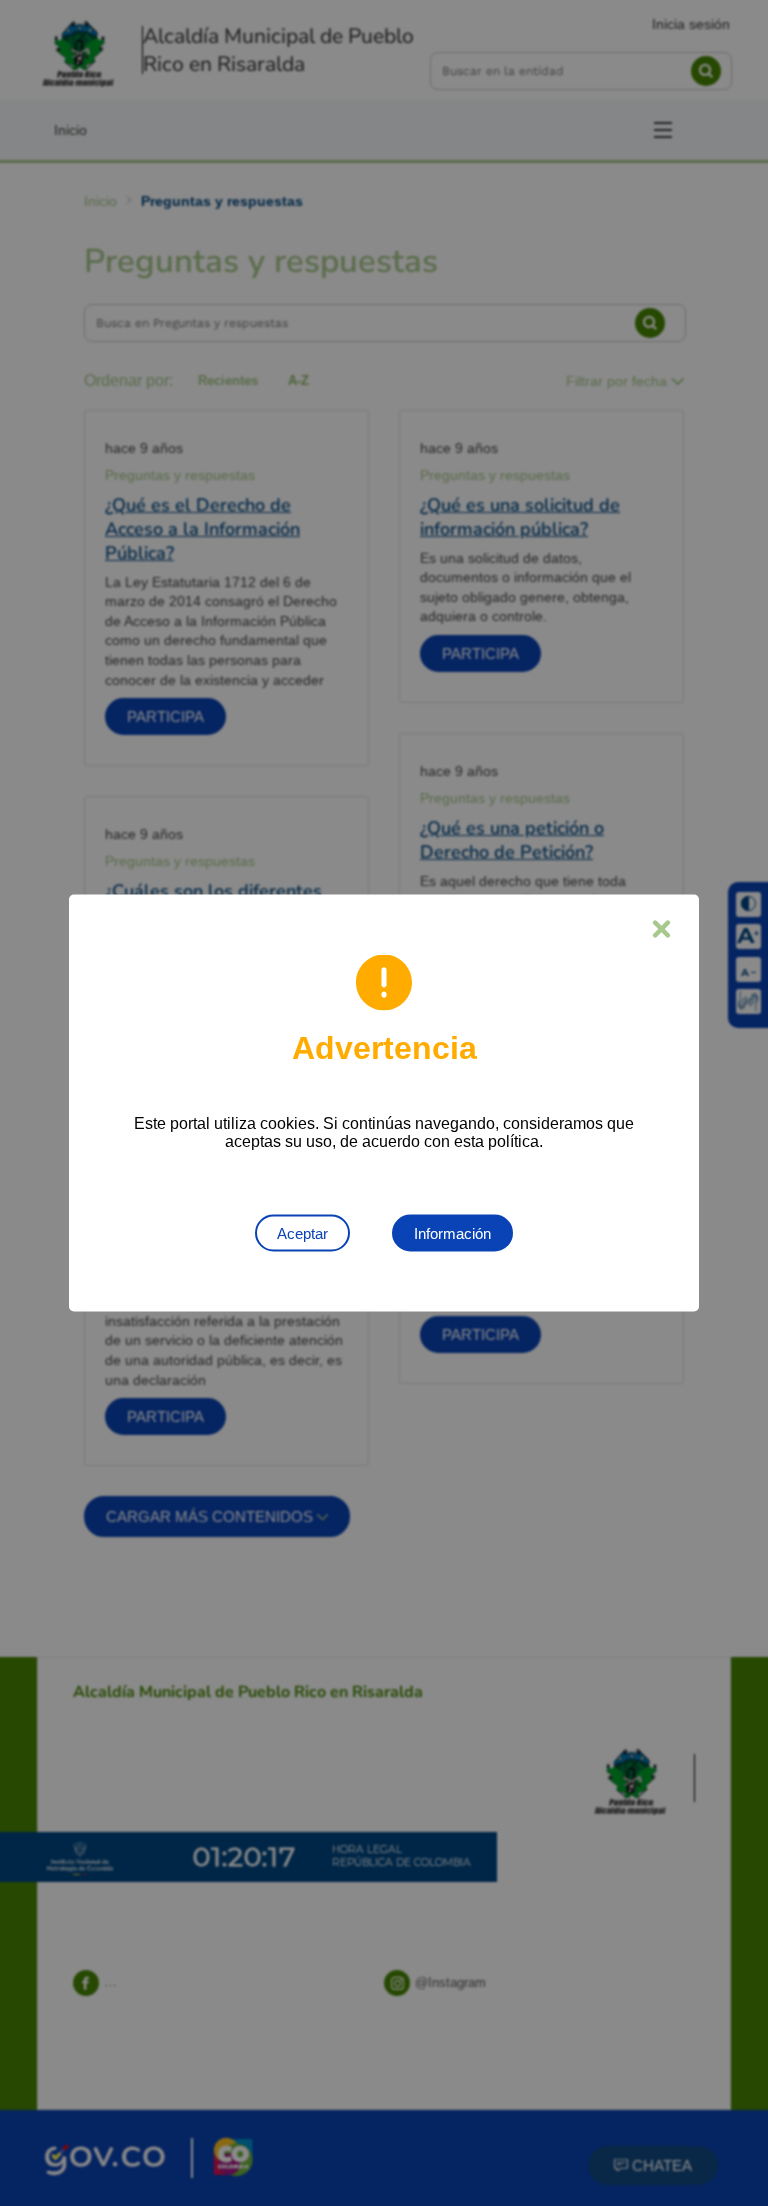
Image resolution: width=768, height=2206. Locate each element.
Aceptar (302, 1233)
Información (452, 1233)
